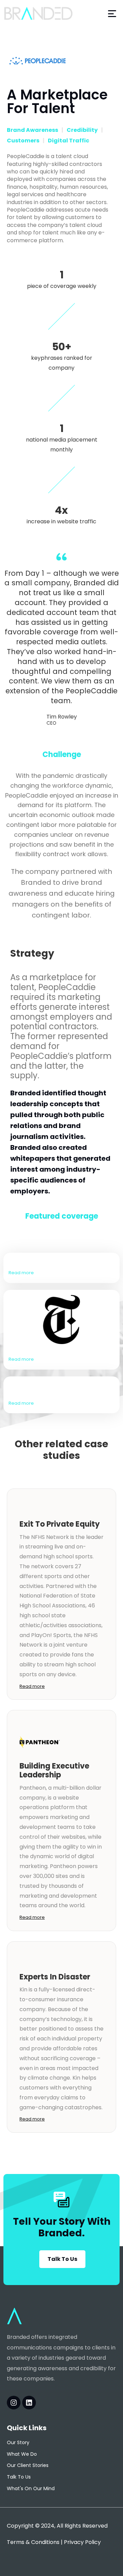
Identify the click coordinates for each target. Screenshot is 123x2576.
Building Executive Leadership (54, 1770)
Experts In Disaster (55, 1977)
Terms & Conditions (33, 2542)
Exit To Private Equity (60, 1524)
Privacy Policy (82, 2542)
